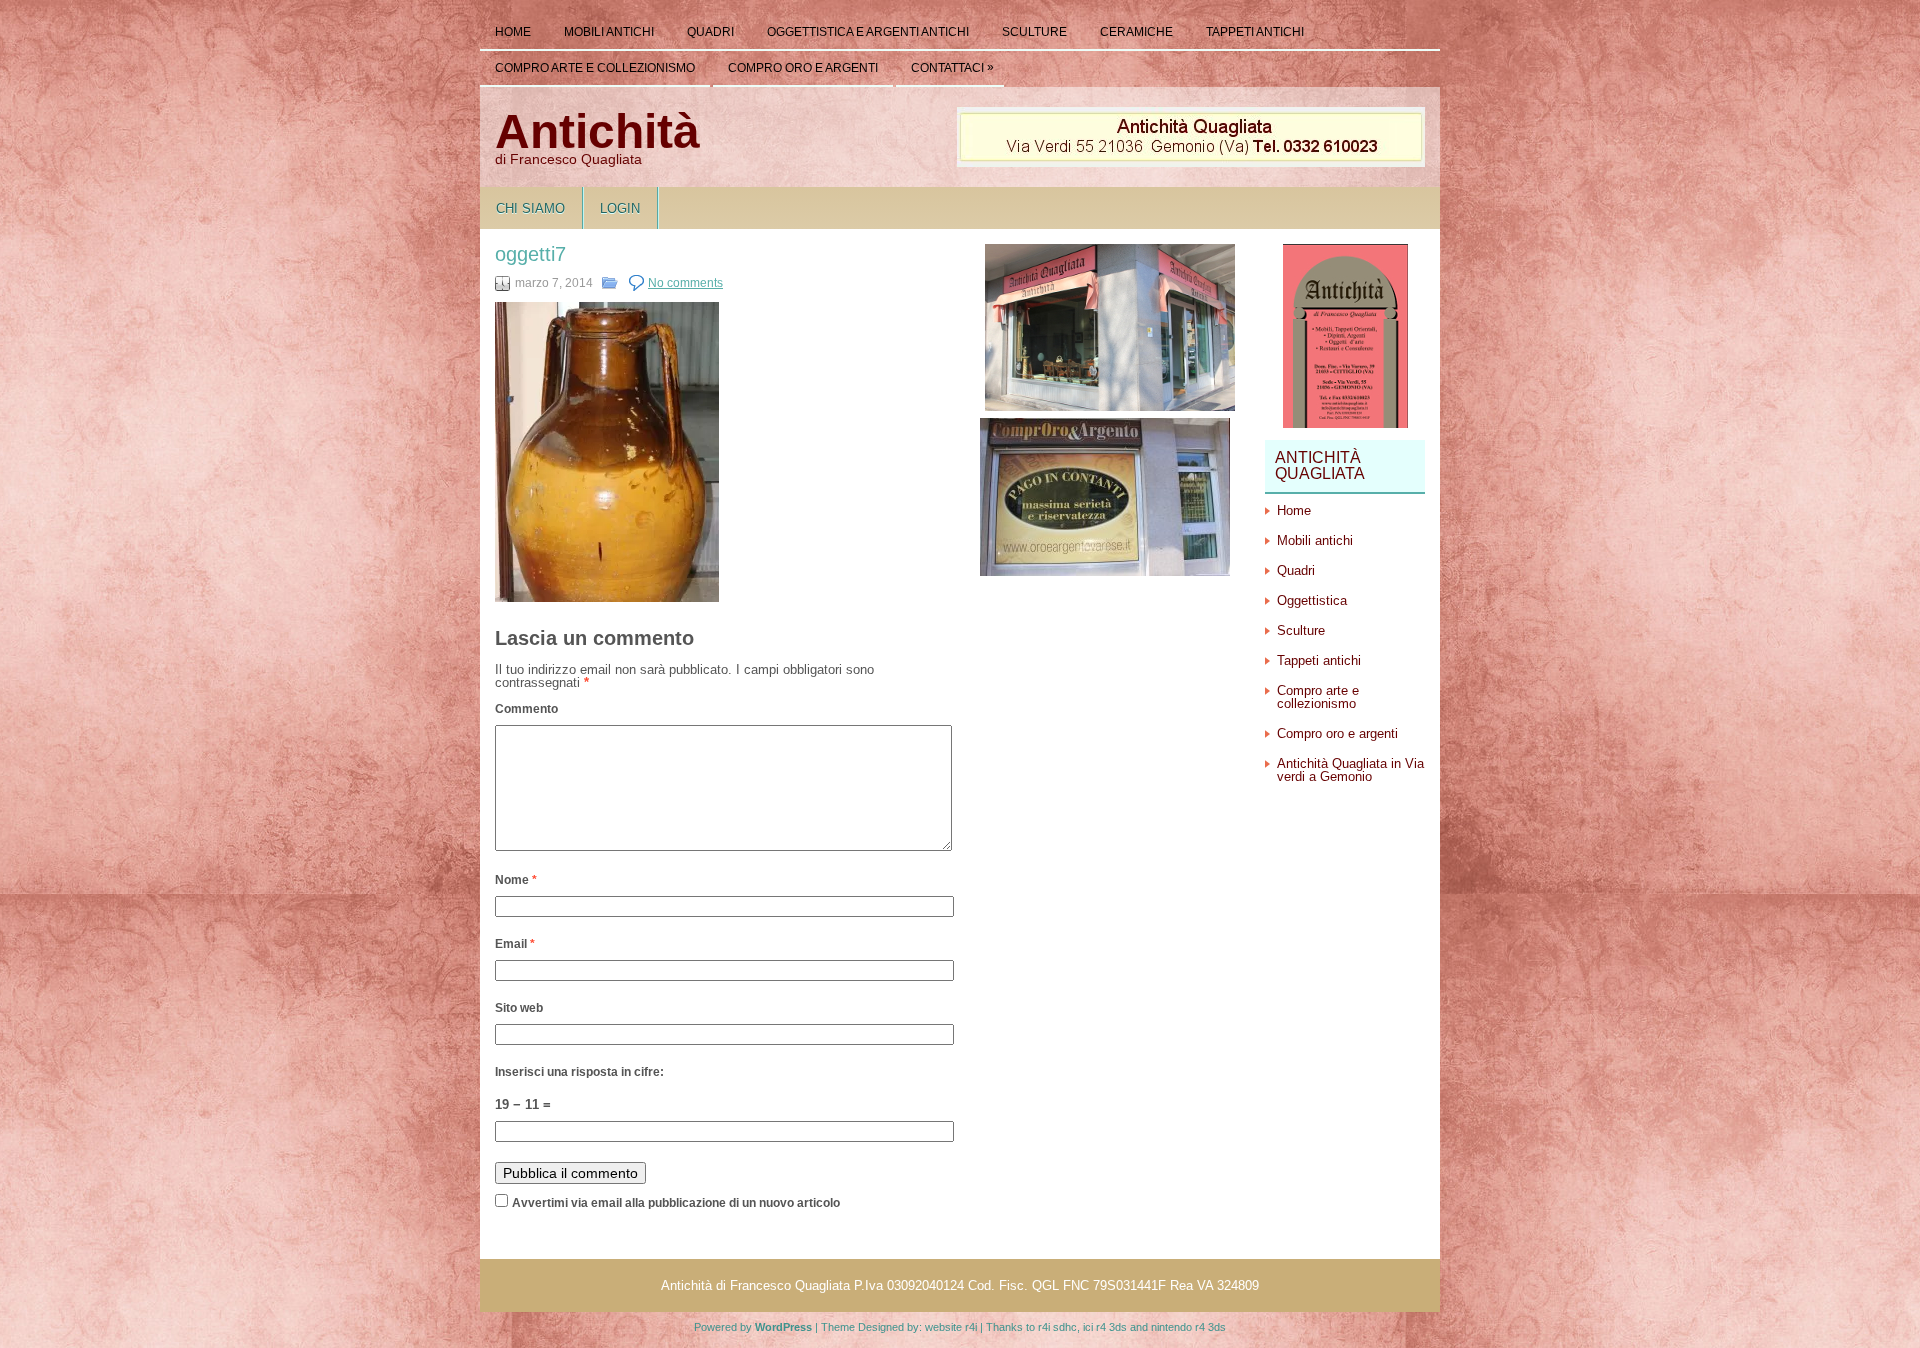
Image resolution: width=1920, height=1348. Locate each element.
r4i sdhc (1057, 1327)
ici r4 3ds (1105, 1327)
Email (515, 944)
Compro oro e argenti (803, 68)
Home (513, 32)
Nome (516, 880)
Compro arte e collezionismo (595, 68)
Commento (526, 709)
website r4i (951, 1327)
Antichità (597, 131)
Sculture (1034, 32)
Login (620, 208)
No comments (685, 283)
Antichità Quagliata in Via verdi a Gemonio (1350, 770)
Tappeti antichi (1255, 32)
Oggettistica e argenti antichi (868, 32)
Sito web (519, 1008)
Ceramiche (1136, 32)
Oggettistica (1312, 600)
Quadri (710, 32)
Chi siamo (530, 208)
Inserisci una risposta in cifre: (579, 1072)
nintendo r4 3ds (1188, 1327)
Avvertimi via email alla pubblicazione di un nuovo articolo (676, 1203)
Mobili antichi (609, 32)
